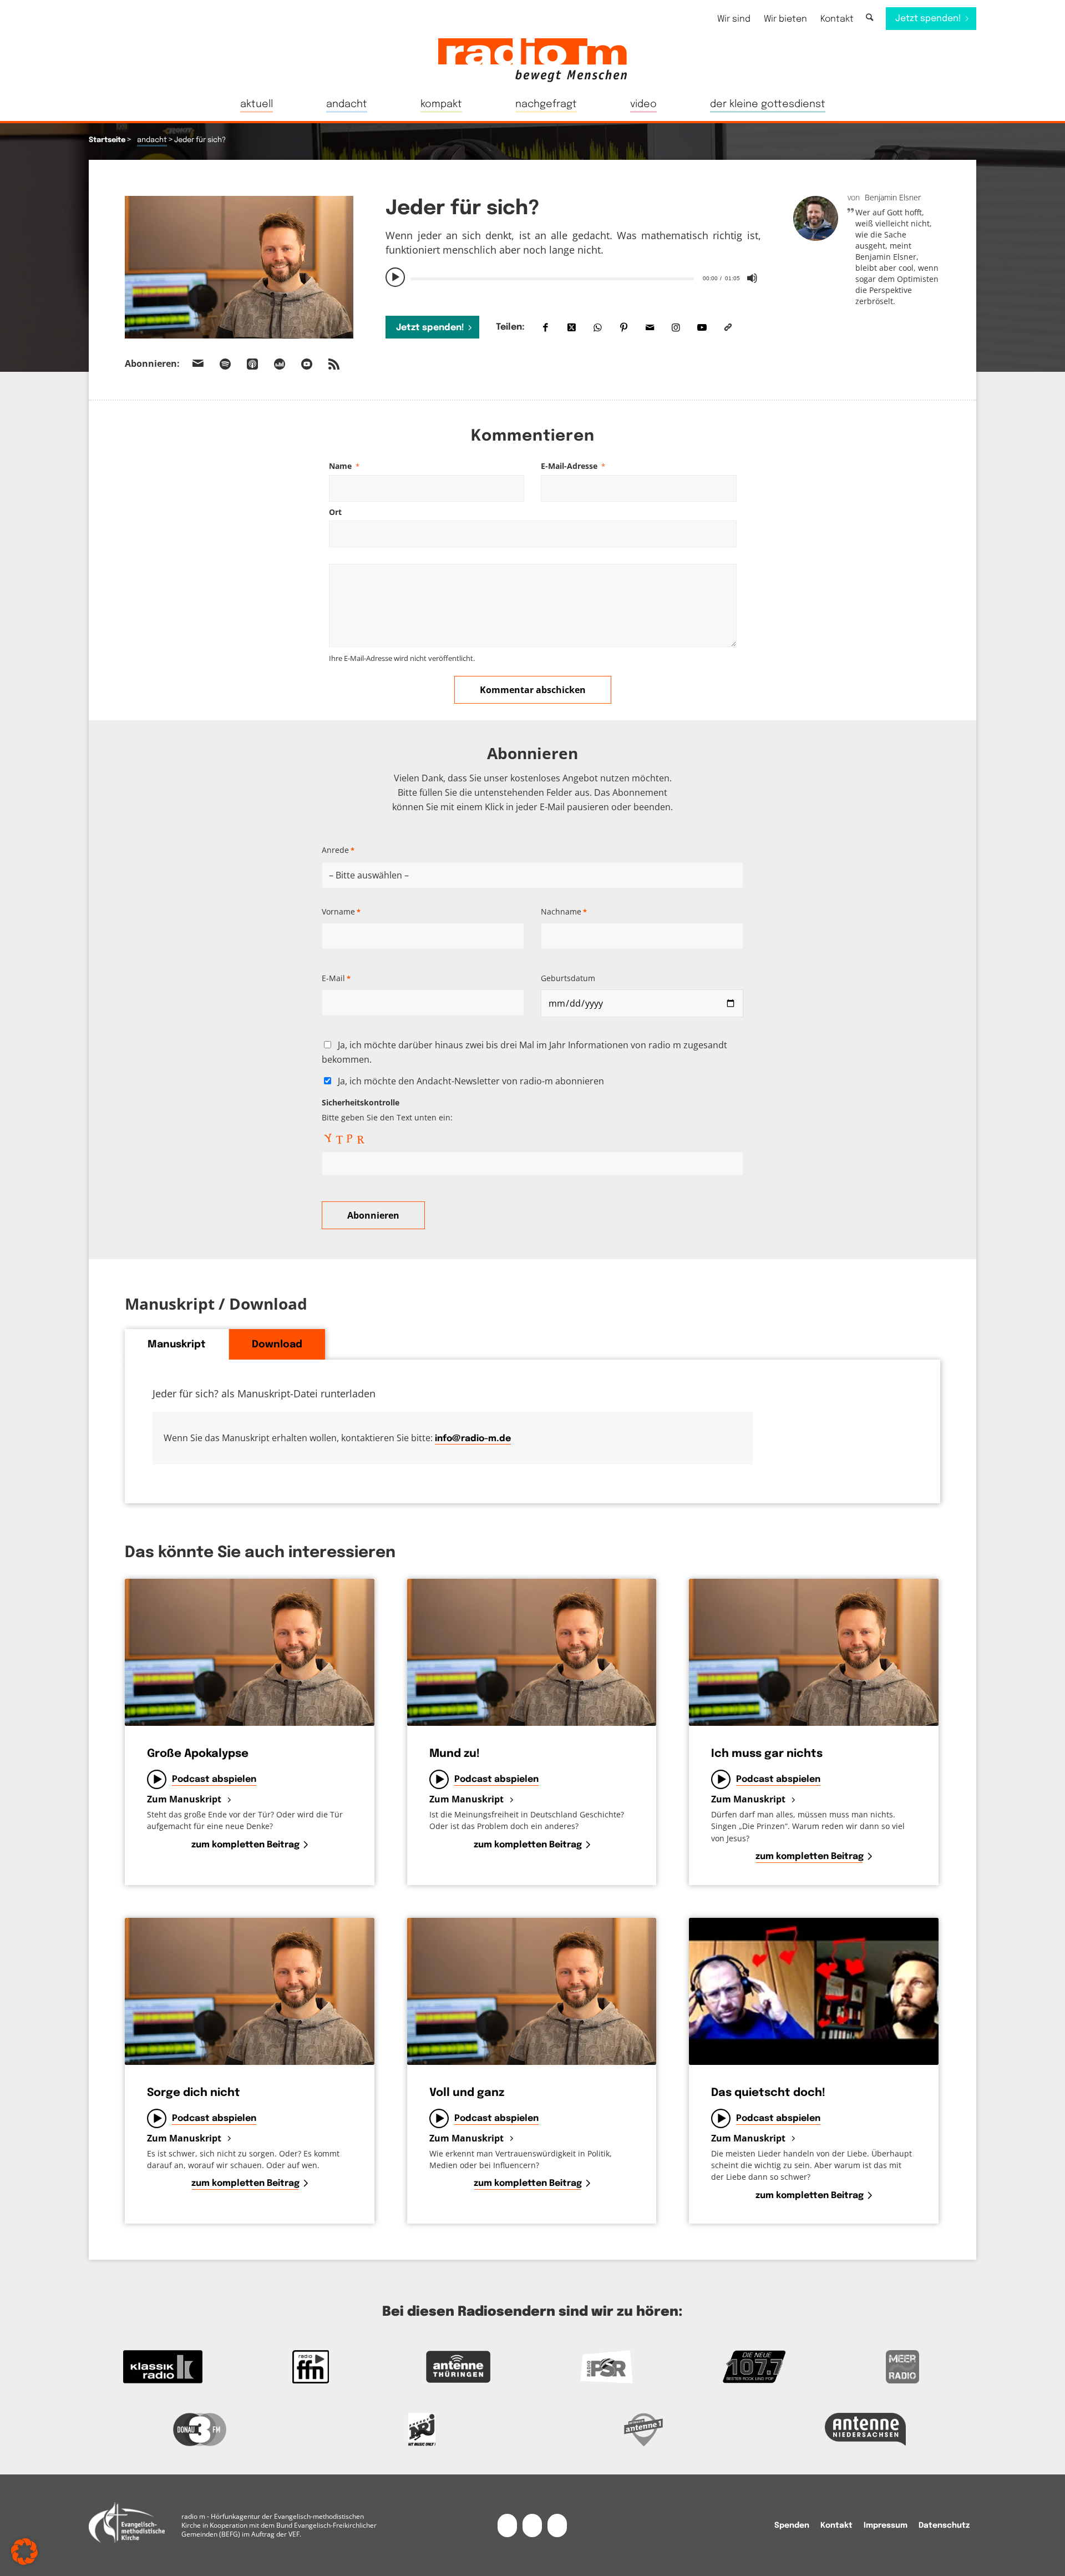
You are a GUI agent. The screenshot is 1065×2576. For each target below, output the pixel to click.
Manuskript (177, 1345)
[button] (24, 2552)
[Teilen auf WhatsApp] (598, 327)
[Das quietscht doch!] (814, 1991)
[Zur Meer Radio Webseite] (902, 2367)
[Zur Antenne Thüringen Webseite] (458, 2367)
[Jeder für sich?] (239, 267)
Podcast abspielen (214, 1779)
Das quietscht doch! (768, 2093)
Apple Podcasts (252, 364)
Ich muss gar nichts (767, 1754)
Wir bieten (785, 19)
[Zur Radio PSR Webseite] (607, 2367)
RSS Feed (334, 364)
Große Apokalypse (198, 1754)
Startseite (107, 140)
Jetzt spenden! (430, 328)
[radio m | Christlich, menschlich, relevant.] (532, 60)
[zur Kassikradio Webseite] (163, 2367)
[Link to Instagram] (676, 327)
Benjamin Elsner (893, 197)
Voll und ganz (467, 2093)
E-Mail (336, 978)
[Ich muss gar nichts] (814, 1652)
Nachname (564, 911)
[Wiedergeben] (395, 277)
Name (344, 466)
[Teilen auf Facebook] (546, 327)
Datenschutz (944, 2526)
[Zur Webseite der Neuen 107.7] (755, 2367)
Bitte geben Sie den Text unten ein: (387, 1110)
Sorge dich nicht (194, 2093)
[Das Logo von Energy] (422, 2429)
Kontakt (837, 19)
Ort (335, 512)
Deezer (280, 364)
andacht (152, 140)
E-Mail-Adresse (573, 466)
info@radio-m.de (473, 1439)
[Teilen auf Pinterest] (624, 327)
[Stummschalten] (752, 278)
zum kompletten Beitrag (245, 1845)
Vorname (341, 911)
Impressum (886, 2526)
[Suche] (869, 18)
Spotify (225, 364)
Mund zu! (455, 1754)
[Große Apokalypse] (250, 1652)
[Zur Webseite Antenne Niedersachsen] (865, 2429)
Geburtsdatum (568, 978)
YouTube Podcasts (307, 364)
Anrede (338, 850)
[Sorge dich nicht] (250, 1991)
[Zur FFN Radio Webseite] (311, 2367)
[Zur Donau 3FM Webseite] (200, 2429)
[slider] (552, 279)
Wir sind (734, 19)
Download (277, 1345)
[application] (573, 277)
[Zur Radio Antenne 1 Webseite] (643, 2429)
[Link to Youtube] (702, 327)
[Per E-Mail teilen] (650, 327)
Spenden (792, 2526)
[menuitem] (734, 19)
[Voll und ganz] (532, 1991)
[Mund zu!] (532, 1652)
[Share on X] (572, 327)
